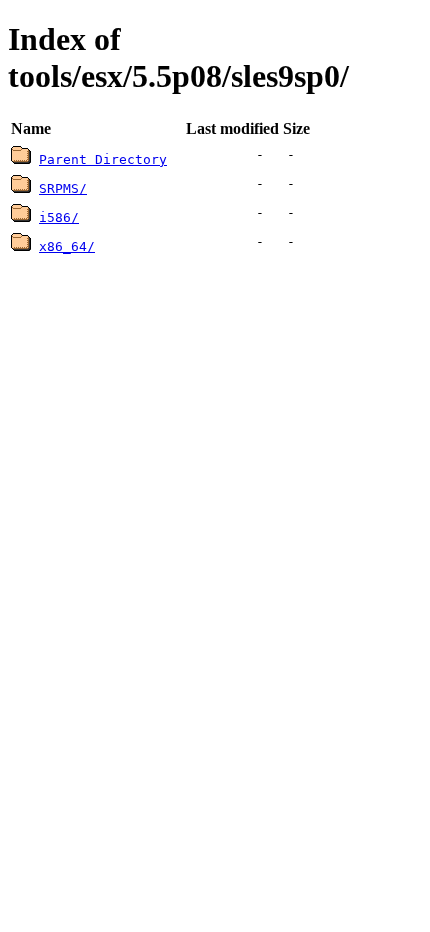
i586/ (59, 217)
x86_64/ (67, 246)
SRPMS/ (63, 188)
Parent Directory (103, 159)
